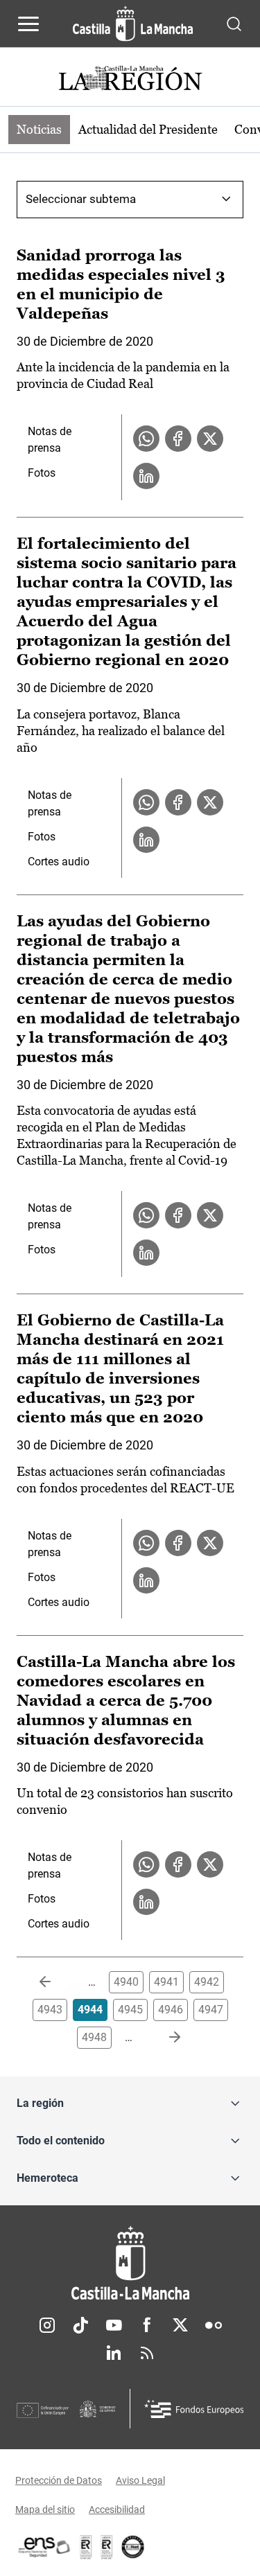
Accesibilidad (117, 2509)
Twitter (180, 2325)
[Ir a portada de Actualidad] (130, 80)
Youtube (114, 2325)
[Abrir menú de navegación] (28, 24)
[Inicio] (130, 2263)
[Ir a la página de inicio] (133, 24)
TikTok (80, 2325)
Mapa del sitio (45, 2509)
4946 (171, 2010)
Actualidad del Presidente (148, 129)
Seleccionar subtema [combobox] (81, 199)
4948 (94, 2037)
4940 (126, 1982)
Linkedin (114, 2353)
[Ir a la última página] (164, 2038)
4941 (166, 1982)
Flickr (214, 2325)
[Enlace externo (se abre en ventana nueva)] (107, 2547)
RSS (147, 2353)
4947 (211, 2010)
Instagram (47, 2325)
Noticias (39, 129)
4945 (130, 2010)
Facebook (147, 2325)
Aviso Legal (140, 2480)
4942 (207, 1982)
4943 (50, 2010)
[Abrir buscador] (234, 23)
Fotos (42, 473)
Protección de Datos (59, 2480)
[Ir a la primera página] (56, 1982)
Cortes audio (59, 862)
